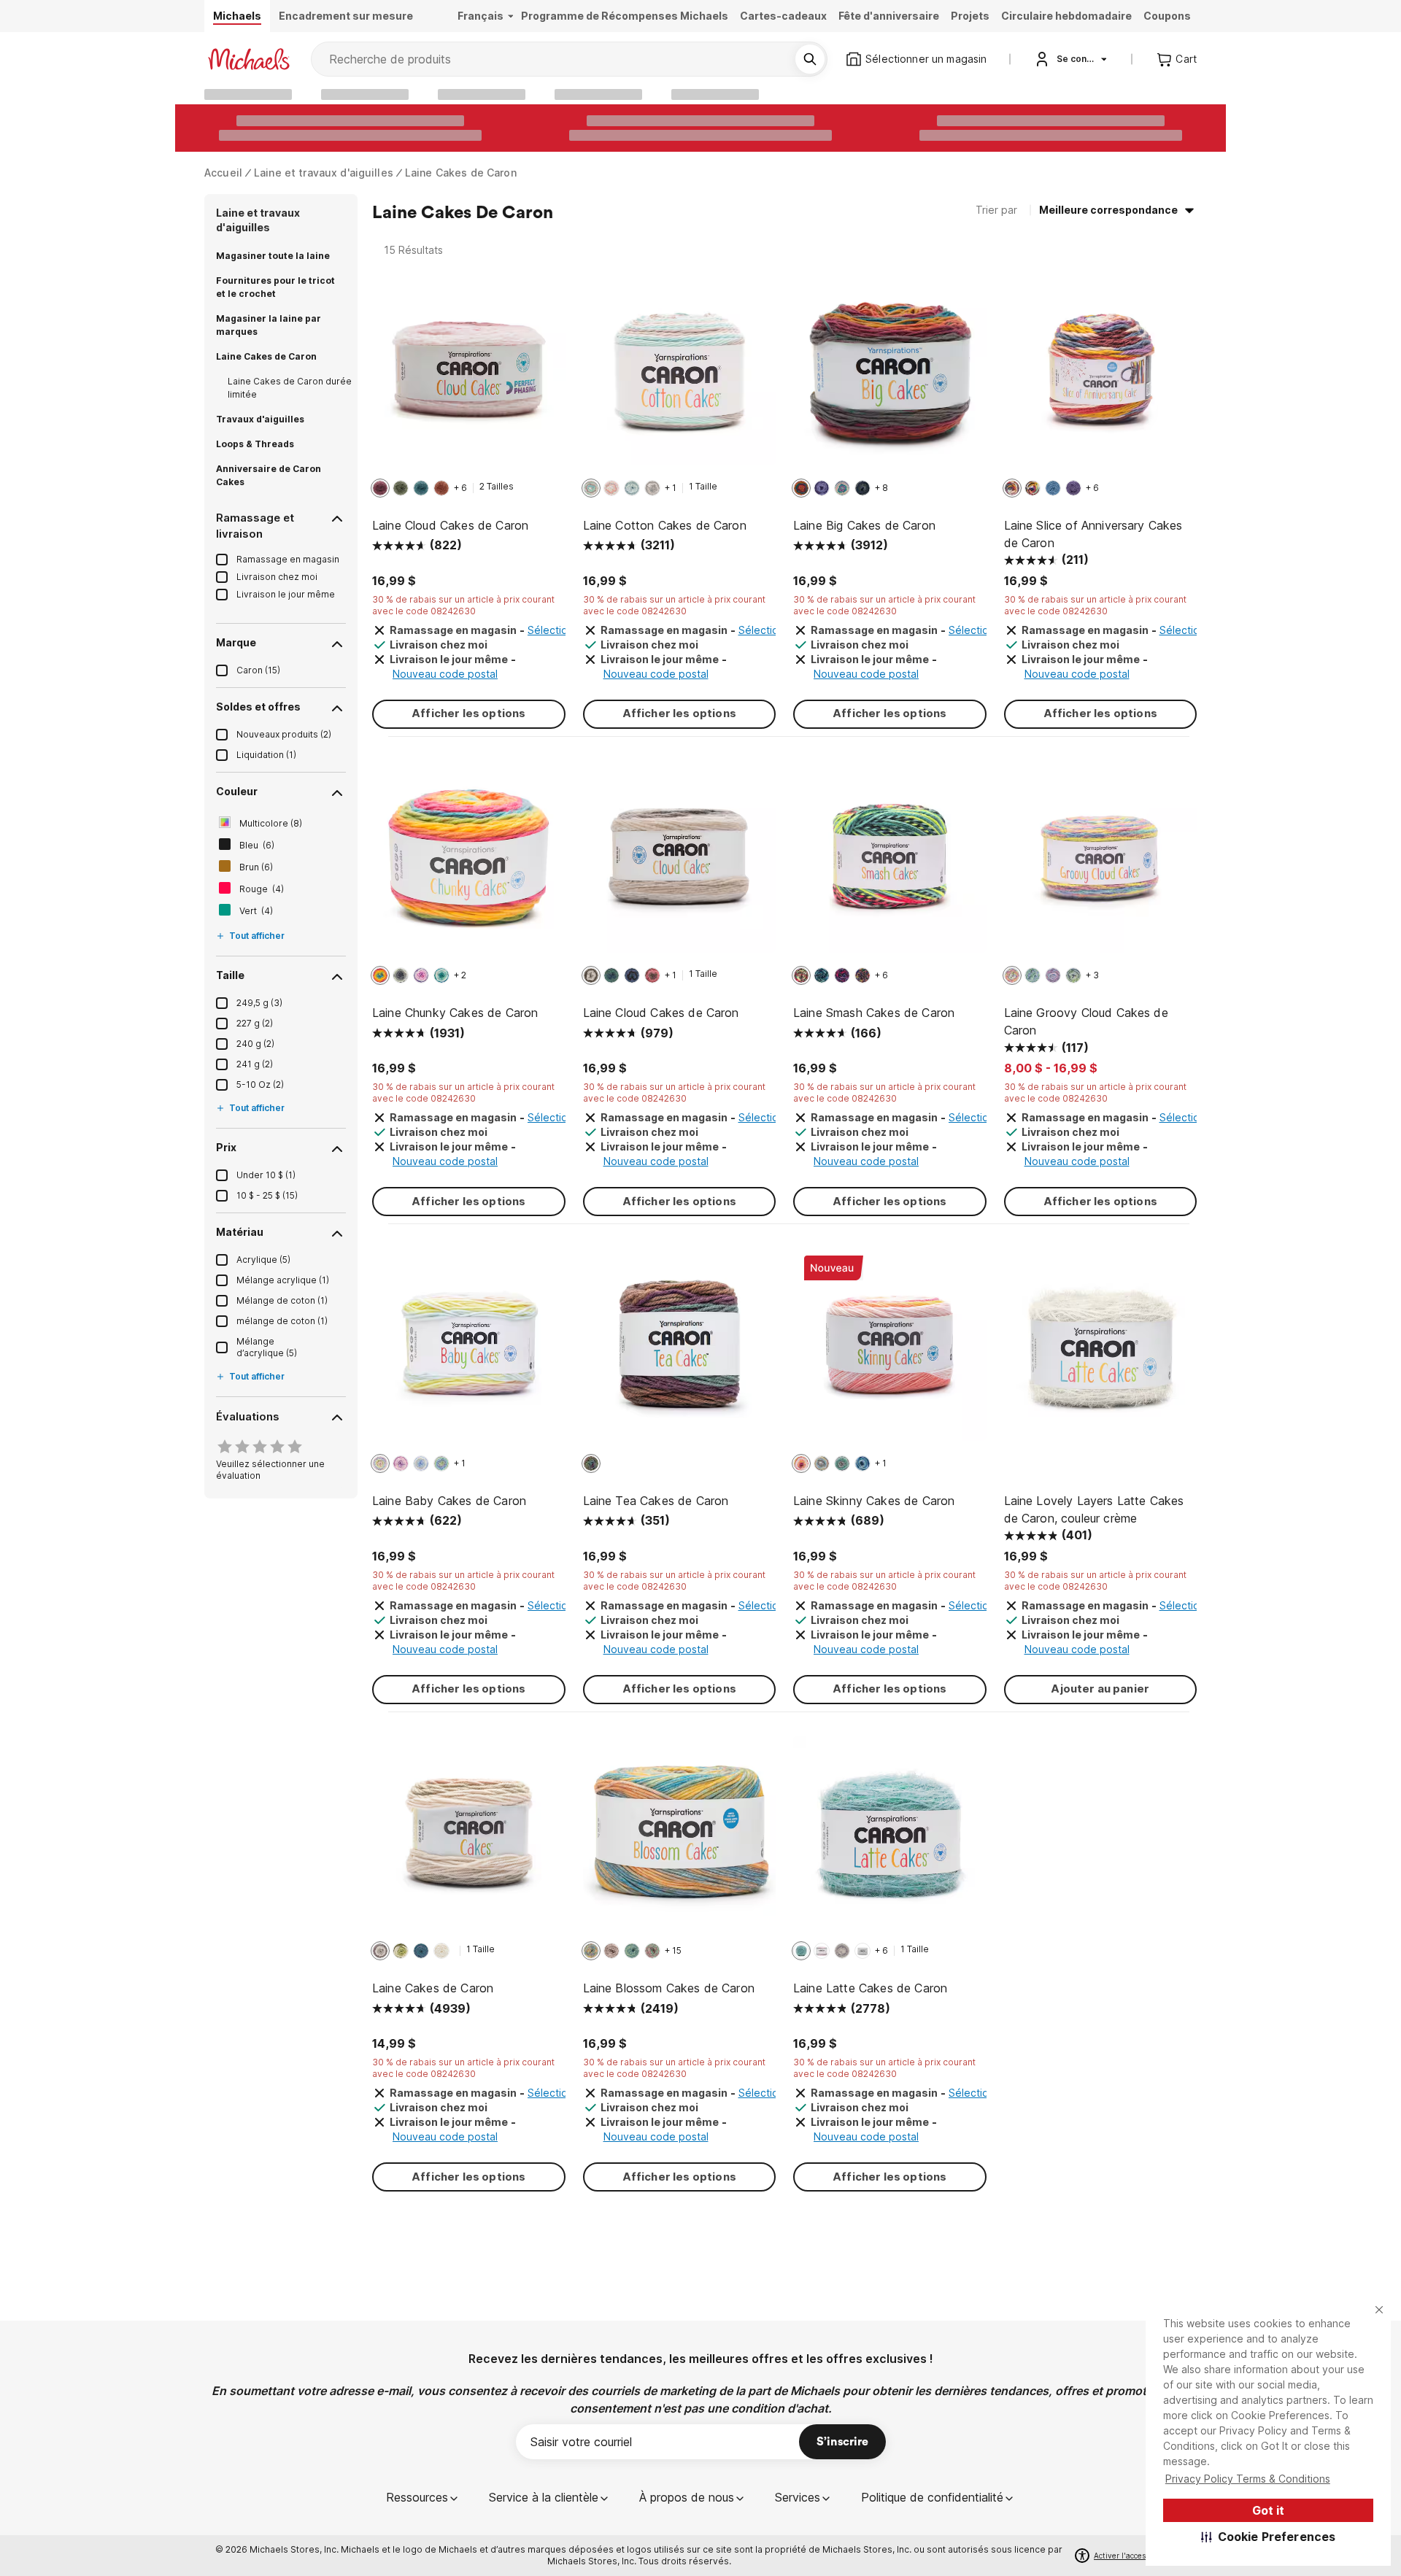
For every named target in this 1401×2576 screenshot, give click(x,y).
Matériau (240, 1232)
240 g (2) (255, 1044)
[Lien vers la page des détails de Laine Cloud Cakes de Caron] (469, 376)
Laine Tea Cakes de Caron (656, 1501)
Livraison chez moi (277, 577)
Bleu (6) (257, 845)
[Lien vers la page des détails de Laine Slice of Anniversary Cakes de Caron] (1101, 376)
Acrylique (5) (263, 1260)
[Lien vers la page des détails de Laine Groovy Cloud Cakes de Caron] (1101, 864)
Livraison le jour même (286, 594)
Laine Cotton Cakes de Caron (665, 525)
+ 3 (1092, 975)
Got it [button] (1268, 2510)
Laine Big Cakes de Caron (864, 525)
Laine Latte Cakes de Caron (870, 1988)
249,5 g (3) (259, 1003)
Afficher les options (468, 713)
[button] (1269, 2537)
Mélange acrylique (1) (283, 1280)
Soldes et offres (258, 707)
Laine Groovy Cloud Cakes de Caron (1086, 1021)
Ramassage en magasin (288, 559)
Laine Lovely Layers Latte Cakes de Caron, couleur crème (1094, 1509)
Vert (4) (256, 911)
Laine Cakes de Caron (461, 173)
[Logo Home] (249, 59)
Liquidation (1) (266, 755)
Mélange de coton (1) (282, 1300)
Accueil (223, 173)
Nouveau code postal (445, 674)
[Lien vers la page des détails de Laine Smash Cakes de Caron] (890, 864)
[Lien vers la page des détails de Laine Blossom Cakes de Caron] (680, 1840)
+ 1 (671, 488)
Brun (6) (256, 867)
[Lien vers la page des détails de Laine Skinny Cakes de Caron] (890, 1351)
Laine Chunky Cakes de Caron (455, 1013)
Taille (230, 975)
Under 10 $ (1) (266, 1175)
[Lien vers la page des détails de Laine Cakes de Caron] (469, 1840)
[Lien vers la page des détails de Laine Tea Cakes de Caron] (680, 1351)
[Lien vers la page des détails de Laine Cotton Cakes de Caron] (680, 376)
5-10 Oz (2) (260, 1084)
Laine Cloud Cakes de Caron (450, 525)
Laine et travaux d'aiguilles (324, 173)
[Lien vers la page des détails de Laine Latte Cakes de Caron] (890, 1840)
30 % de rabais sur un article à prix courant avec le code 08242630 (463, 605)
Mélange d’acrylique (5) (267, 1347)
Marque (236, 642)
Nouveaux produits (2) (284, 734)
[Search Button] (810, 59)
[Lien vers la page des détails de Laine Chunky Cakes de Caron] (469, 864)
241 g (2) (255, 1064)
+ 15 (673, 1950)
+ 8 (881, 488)
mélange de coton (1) (282, 1321)
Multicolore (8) (271, 823)
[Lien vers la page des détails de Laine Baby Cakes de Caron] (469, 1351)
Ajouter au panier (1100, 1689)
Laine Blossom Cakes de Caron (669, 1988)
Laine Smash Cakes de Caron (874, 1013)
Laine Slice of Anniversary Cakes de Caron (1093, 534)
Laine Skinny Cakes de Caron (874, 1501)
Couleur (237, 791)
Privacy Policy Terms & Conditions (1248, 2479)
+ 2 (460, 975)
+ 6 (460, 488)
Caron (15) (258, 670)
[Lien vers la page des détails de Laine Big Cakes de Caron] (890, 376)
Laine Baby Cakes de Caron (449, 1501)
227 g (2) (255, 1023)
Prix (226, 1147)
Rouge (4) (262, 889)
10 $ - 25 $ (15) (267, 1195)
